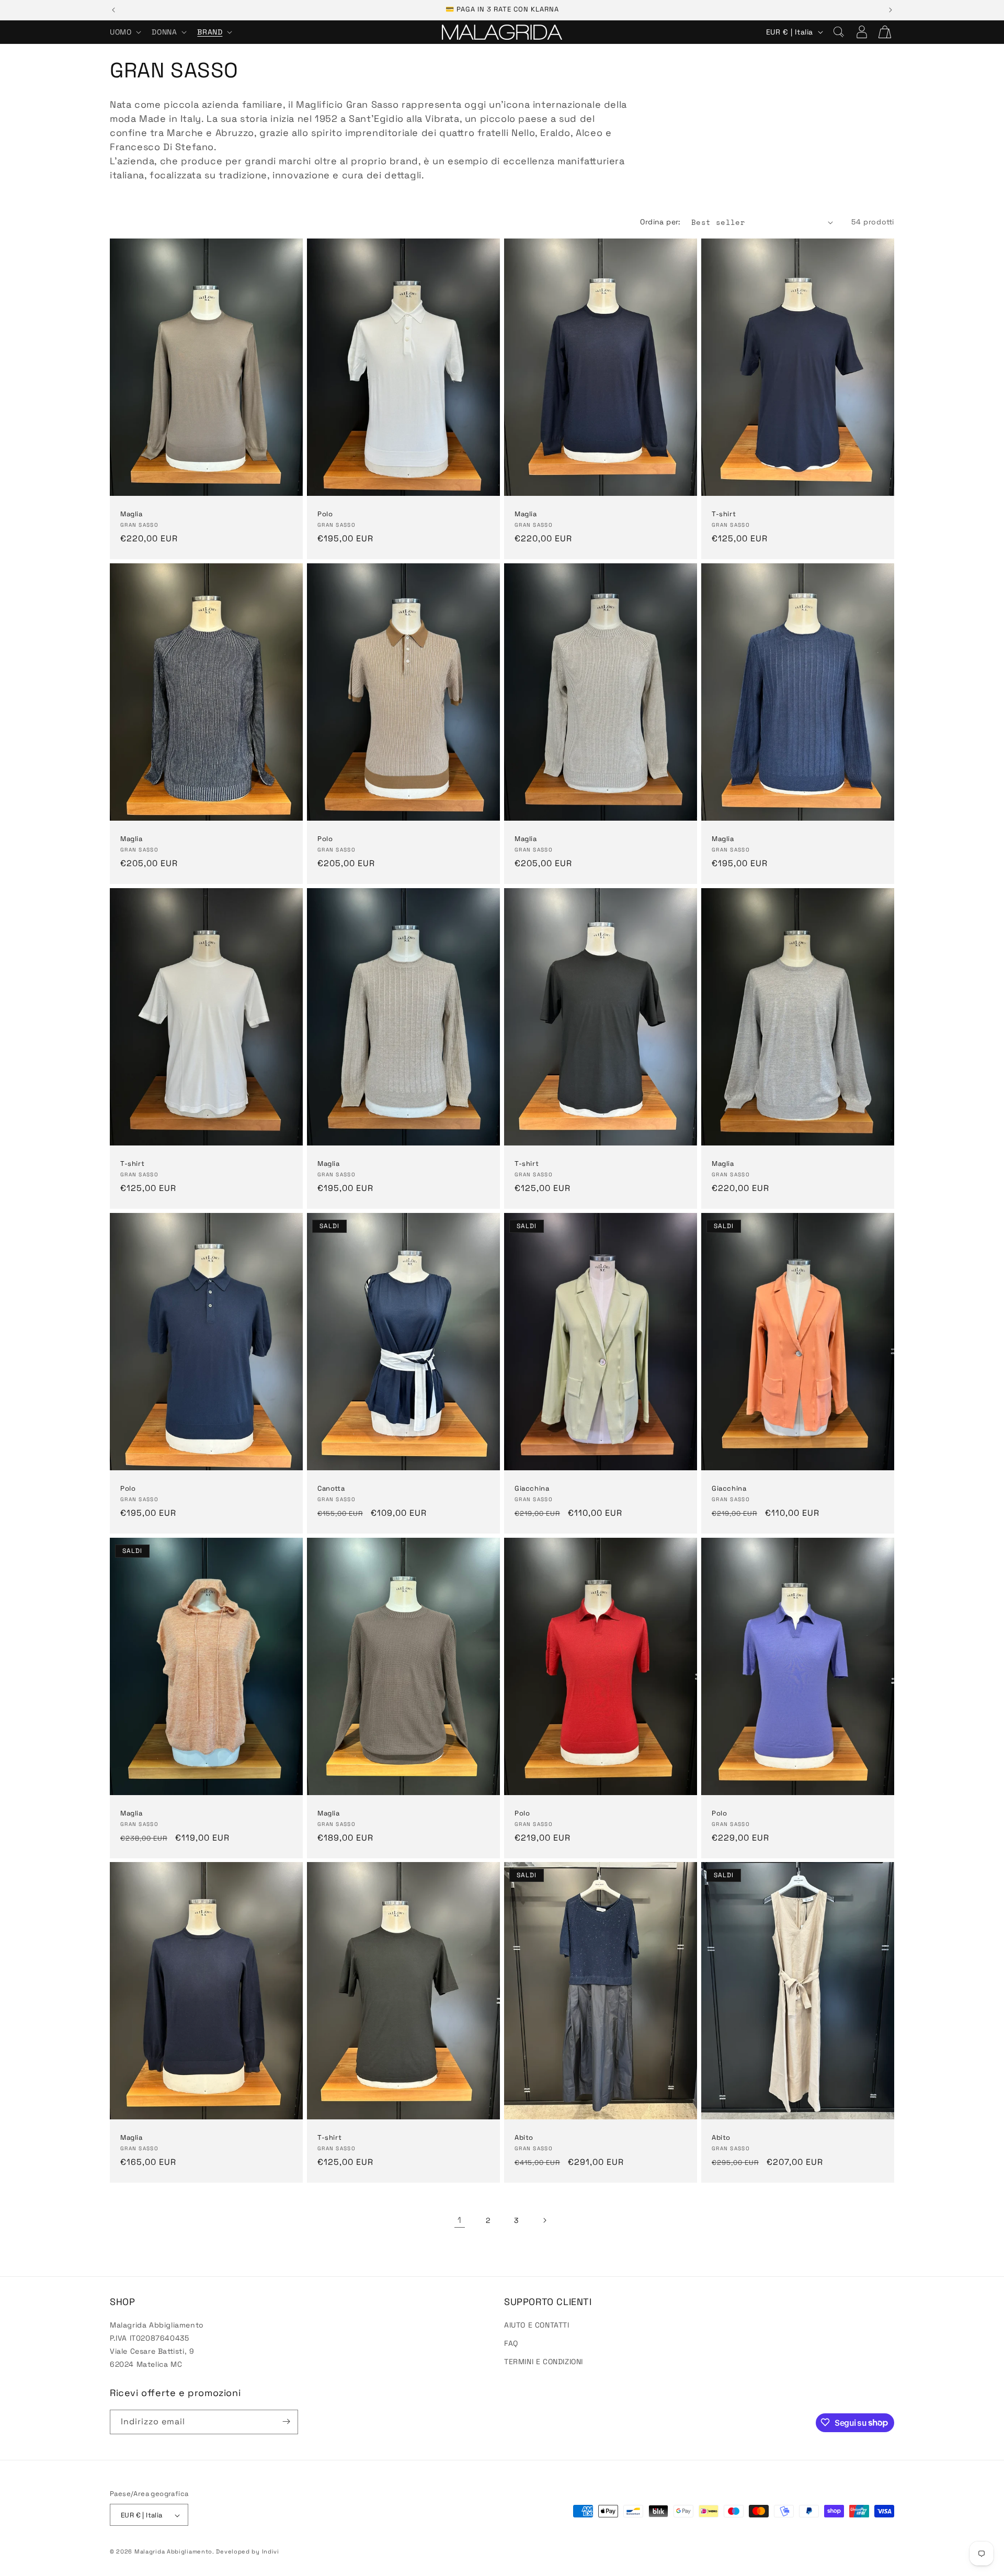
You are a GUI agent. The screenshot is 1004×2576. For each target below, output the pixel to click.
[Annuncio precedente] (113, 10)
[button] (124, 32)
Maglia (132, 514)
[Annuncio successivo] (891, 10)
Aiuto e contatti (537, 2324)
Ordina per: (660, 222)
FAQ (511, 2343)
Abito (524, 2138)
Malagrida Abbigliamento (173, 2552)
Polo (325, 514)
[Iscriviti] (286, 2421)
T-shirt (724, 514)
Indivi (271, 2552)
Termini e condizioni (544, 2361)
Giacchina (532, 1489)
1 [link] (460, 2220)
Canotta (331, 1489)
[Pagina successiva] (544, 2220)
